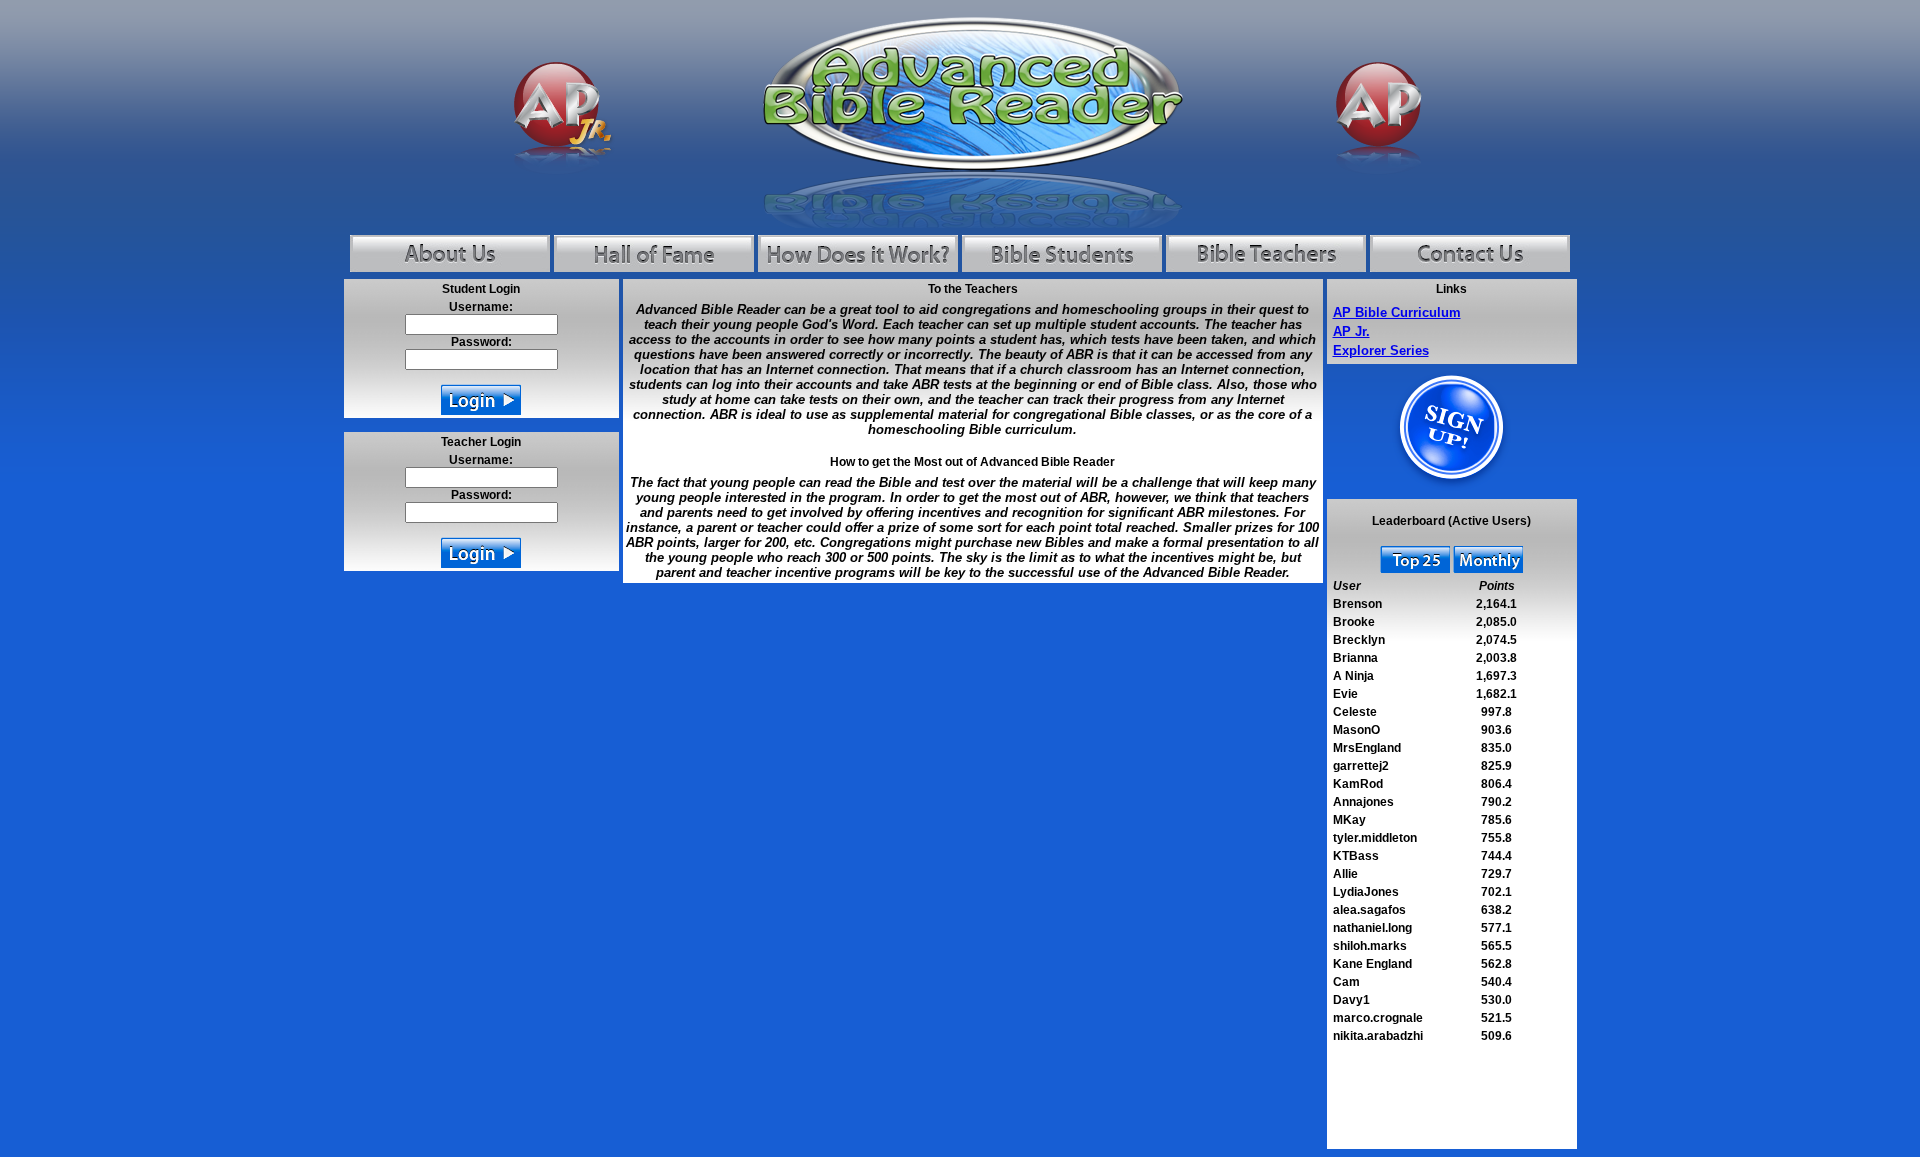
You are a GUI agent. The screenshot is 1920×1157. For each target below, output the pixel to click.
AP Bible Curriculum (1397, 312)
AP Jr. (1351, 331)
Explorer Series (1381, 350)
